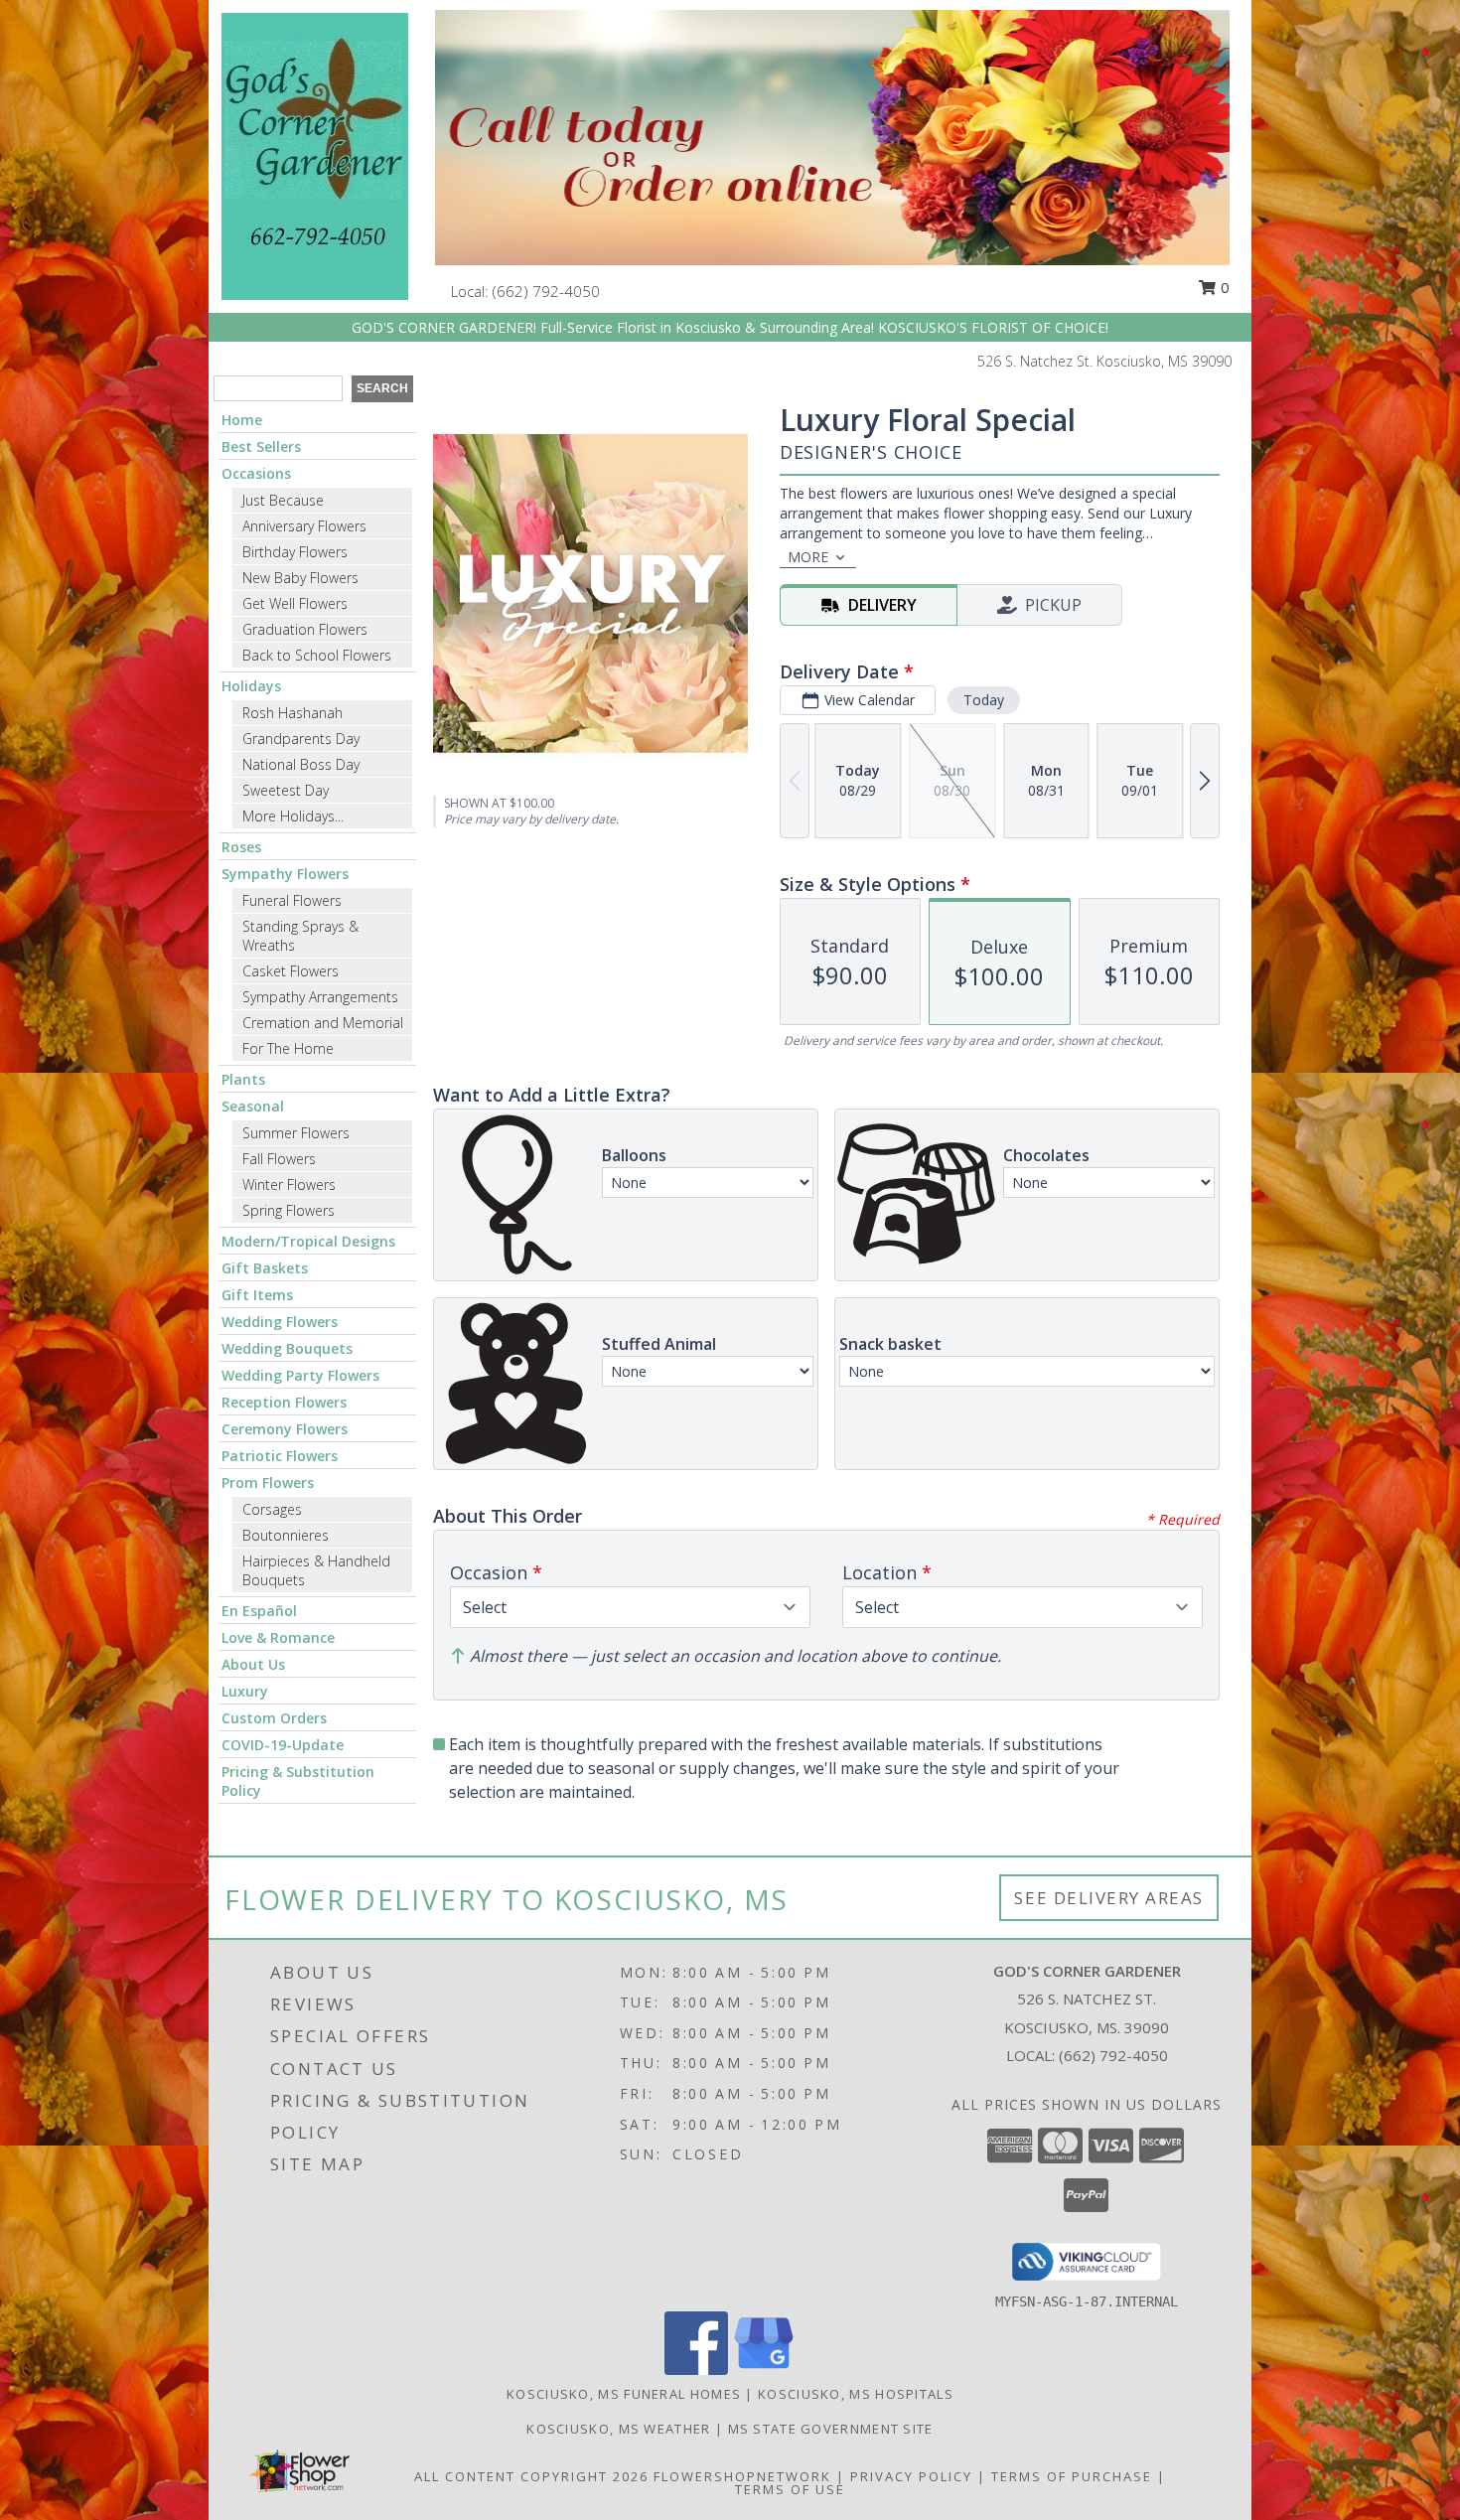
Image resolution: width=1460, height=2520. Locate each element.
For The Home (288, 1048)
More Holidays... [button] (293, 816)
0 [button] (1223, 287)
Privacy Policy (911, 2476)
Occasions (256, 473)
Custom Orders (274, 1718)
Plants (243, 1079)
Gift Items (257, 1295)
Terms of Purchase (1072, 2476)
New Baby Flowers (300, 578)
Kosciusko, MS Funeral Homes (624, 2394)
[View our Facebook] (696, 2370)
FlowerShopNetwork (742, 2476)
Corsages (272, 1509)
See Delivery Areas (1109, 1898)
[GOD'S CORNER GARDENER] (315, 154)
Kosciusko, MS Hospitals (856, 2394)
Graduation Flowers (305, 629)
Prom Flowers (268, 1482)
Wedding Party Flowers (300, 1375)
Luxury (245, 1691)
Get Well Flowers (295, 603)
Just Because (283, 500)
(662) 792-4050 (546, 291)
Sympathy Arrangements (320, 997)
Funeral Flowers (292, 900)
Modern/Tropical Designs (308, 1241)
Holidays (251, 686)
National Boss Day (301, 764)
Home (242, 420)
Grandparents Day (301, 739)
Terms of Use (790, 2489)
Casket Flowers (291, 971)
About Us (253, 1664)
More (808, 557)
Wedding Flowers (280, 1322)
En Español (259, 1611)
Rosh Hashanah (292, 713)
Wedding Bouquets (287, 1348)
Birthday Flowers (295, 552)
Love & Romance (278, 1637)
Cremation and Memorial (323, 1023)
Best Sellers (261, 446)
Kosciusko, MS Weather (618, 2429)
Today (984, 700)
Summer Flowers (296, 1133)
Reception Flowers (284, 1402)
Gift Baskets (265, 1268)
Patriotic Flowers (280, 1456)
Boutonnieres (286, 1535)
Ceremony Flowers (285, 1429)
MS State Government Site (831, 2429)
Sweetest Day (286, 790)
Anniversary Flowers (304, 526)
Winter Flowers (289, 1185)
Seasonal (253, 1106)
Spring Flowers (289, 1210)
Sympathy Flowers (285, 874)
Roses (241, 847)
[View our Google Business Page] (764, 2370)
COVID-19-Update (283, 1745)
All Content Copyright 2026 (531, 2476)
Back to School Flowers (317, 655)
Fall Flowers (279, 1159)
